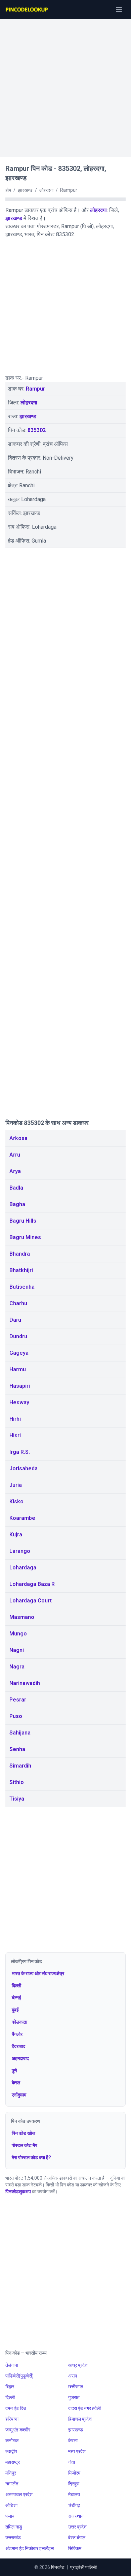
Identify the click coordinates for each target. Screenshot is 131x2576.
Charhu (18, 1303)
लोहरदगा (98, 210)
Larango (20, 1551)
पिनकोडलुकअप (18, 2191)
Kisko (16, 1501)
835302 (37, 430)
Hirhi (15, 1419)
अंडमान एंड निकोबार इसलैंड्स (30, 2548)
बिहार (10, 2387)
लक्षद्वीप (11, 2451)
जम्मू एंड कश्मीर (18, 2430)
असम (73, 2376)
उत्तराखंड (13, 2538)
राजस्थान (76, 2516)
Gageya (19, 1353)
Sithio (17, 1782)
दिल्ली (16, 1986)
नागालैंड (12, 2484)
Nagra (17, 1667)
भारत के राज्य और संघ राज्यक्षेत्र (38, 1973)
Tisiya (17, 1799)
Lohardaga (23, 1568)
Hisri (15, 1435)
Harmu (18, 1369)
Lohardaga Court (31, 1601)
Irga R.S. (20, 1452)
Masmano (22, 1617)
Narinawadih (25, 1683)
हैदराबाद (18, 2046)
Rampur (35, 389)
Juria (16, 1485)
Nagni (17, 1650)
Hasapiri (20, 1386)
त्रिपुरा (74, 2484)
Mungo (18, 1634)
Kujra (16, 1535)
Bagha (17, 1204)
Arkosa (18, 1138)
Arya (15, 1171)
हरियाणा (12, 2419)
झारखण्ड (14, 218)
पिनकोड (58, 2567)
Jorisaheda (24, 1468)
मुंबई (15, 2010)
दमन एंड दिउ (16, 2408)
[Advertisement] (65, 85)
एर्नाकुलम (19, 2095)
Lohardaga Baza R (32, 1584)
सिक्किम (75, 2548)
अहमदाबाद (20, 2058)
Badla (16, 1188)
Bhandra (20, 1254)
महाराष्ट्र (13, 2462)
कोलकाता (19, 2022)
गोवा (72, 2462)
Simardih (20, 1766)
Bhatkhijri (21, 1270)
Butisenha (22, 1287)
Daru (15, 1320)
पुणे (14, 2071)
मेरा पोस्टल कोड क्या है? (31, 2157)
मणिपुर (11, 2473)
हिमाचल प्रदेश (80, 2419)
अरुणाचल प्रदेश (19, 2494)
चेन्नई (16, 1998)
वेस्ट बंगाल (77, 2538)
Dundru (18, 1336)
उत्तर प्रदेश (77, 2527)
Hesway (19, 1402)
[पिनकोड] (27, 9)
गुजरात (74, 2397)
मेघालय (74, 2494)
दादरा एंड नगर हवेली (84, 2408)
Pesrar (18, 1700)
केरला (73, 2441)
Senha (17, 1749)
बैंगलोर (17, 2034)
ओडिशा (11, 2505)
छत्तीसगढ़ (76, 2387)
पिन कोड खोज (24, 2133)
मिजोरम (74, 2473)
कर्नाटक (12, 2441)
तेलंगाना (12, 2365)
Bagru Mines (25, 1237)
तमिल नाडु (14, 2527)
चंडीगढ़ (74, 2505)
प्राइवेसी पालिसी (83, 2567)
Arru (15, 1155)
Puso (16, 1716)
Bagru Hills (23, 1221)
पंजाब (10, 2516)
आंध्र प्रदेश (78, 2365)
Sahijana (20, 1733)
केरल (16, 2083)
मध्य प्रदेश (77, 2451)
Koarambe (22, 1518)
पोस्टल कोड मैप (25, 2145)
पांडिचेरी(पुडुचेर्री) (19, 2376)
